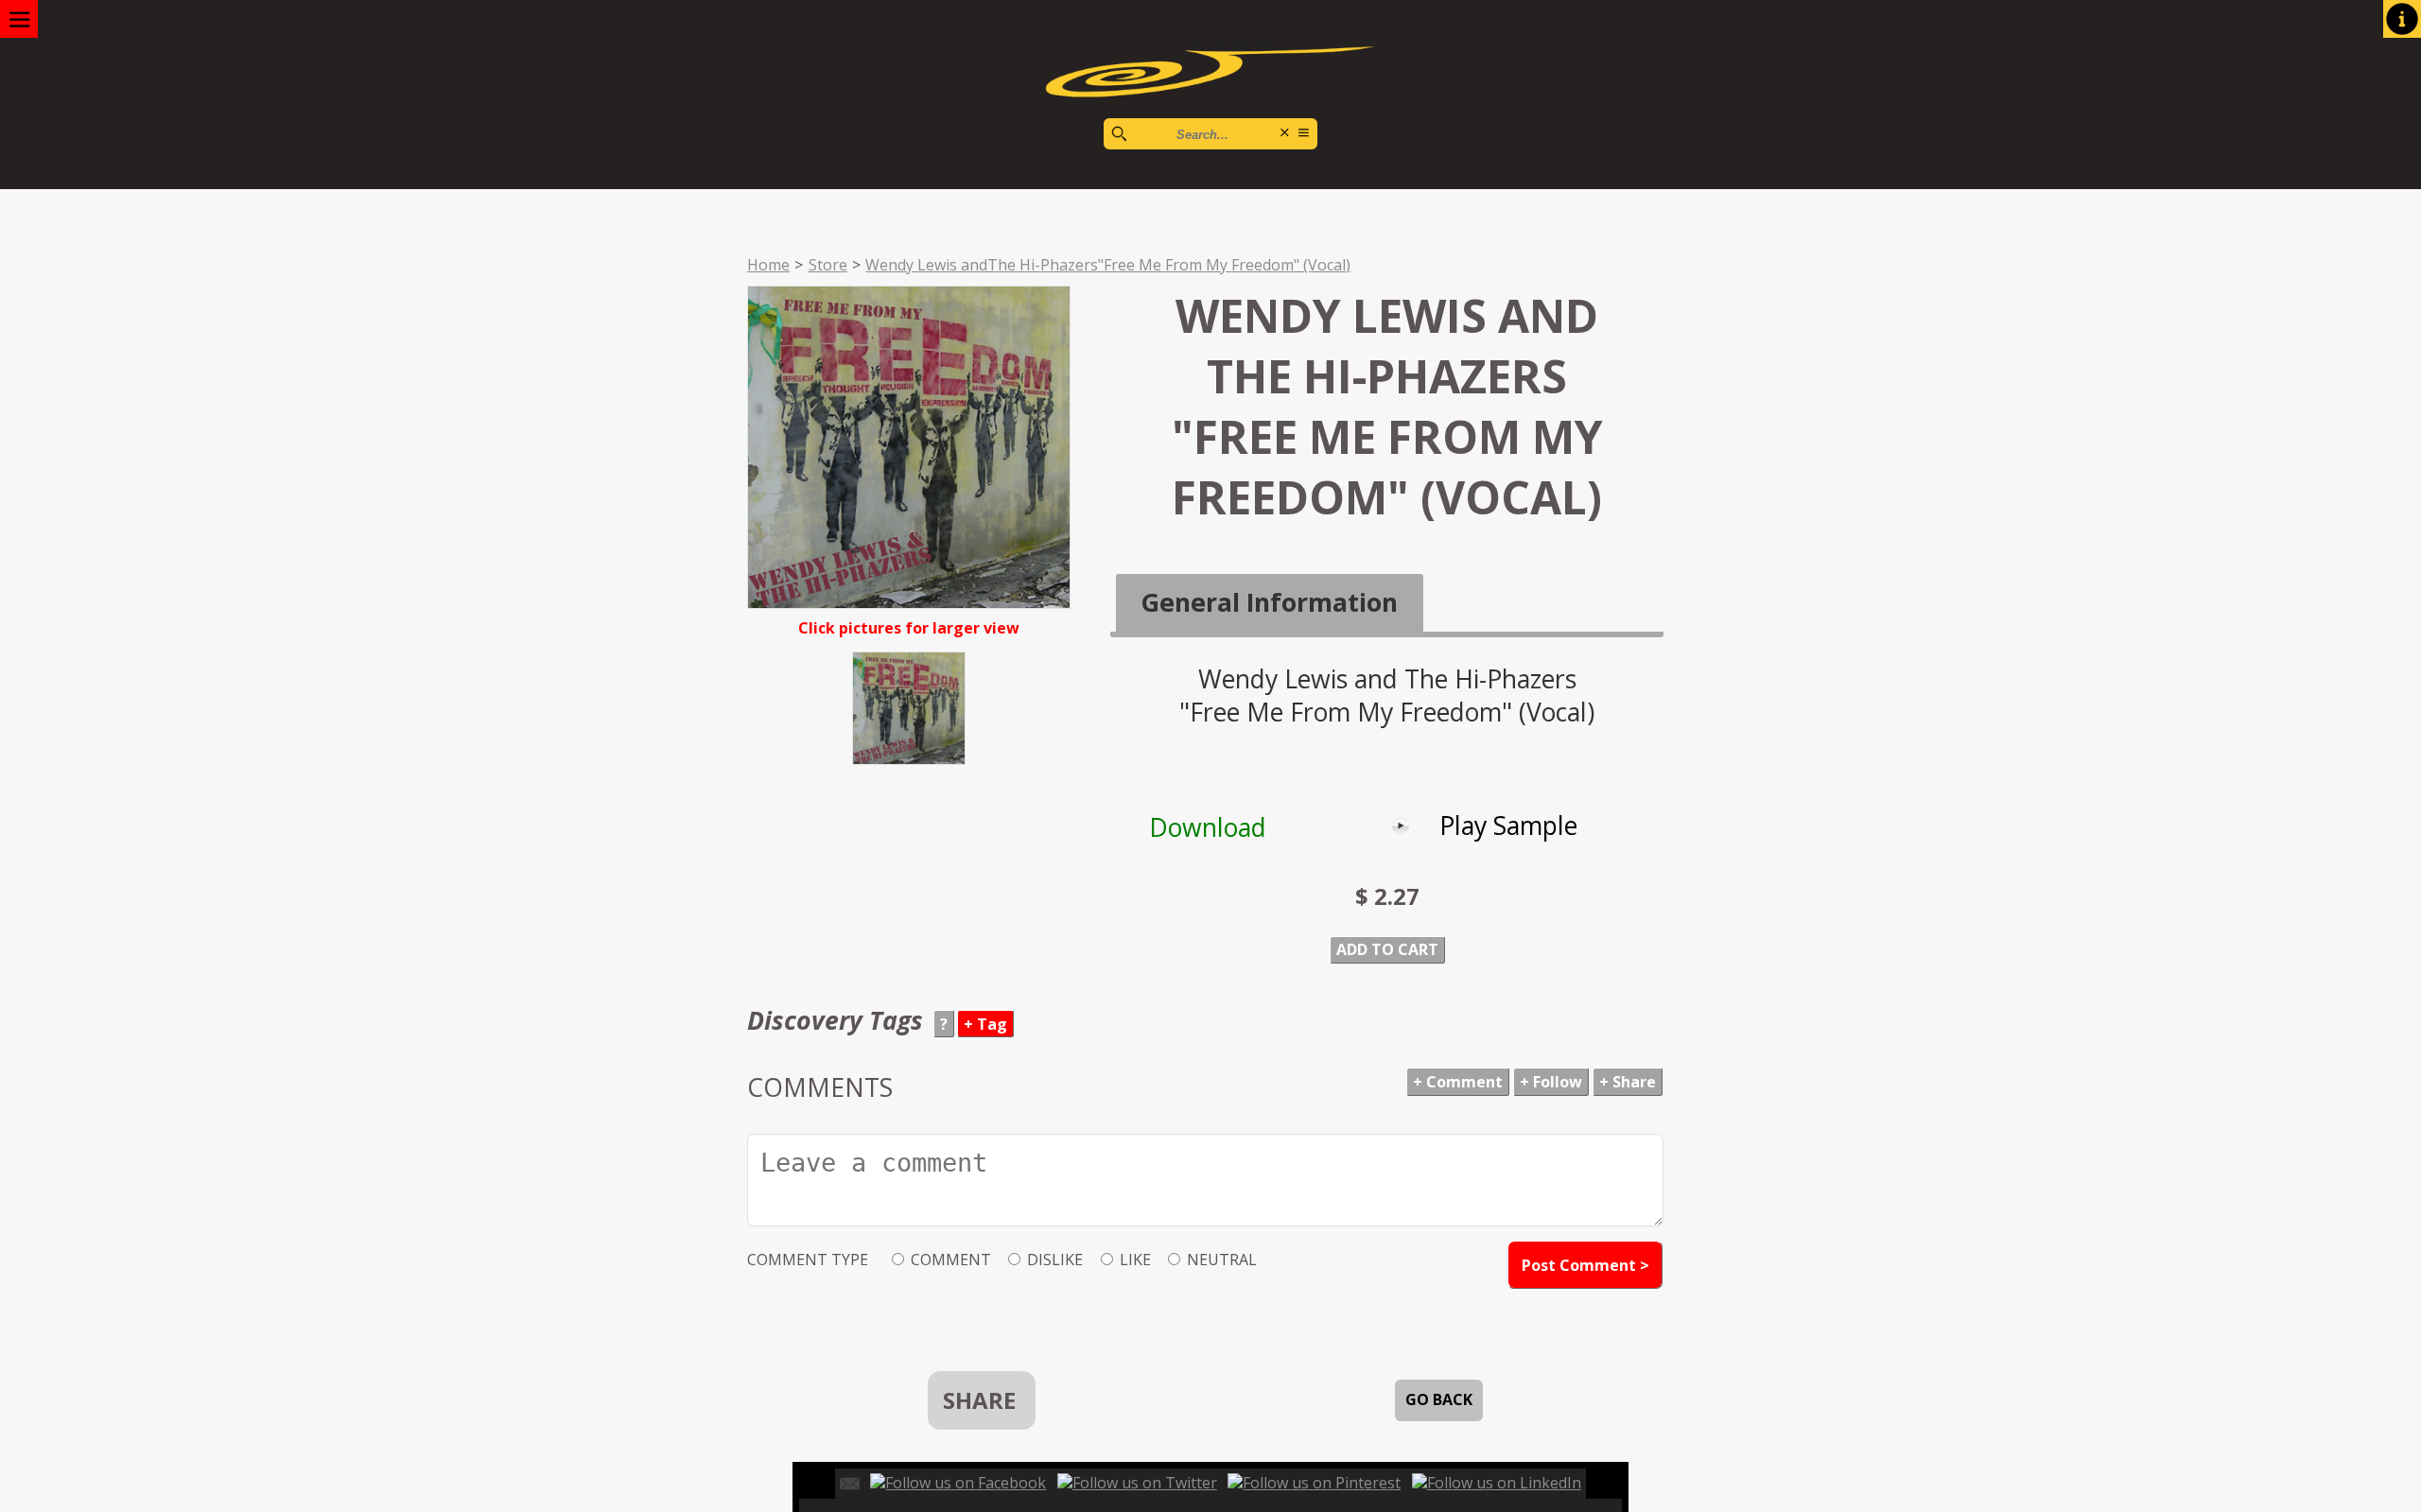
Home (768, 265)
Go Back (1439, 1399)
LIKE (1135, 1260)
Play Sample (1508, 826)
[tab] (1270, 603)
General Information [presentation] (1269, 602)
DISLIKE (1055, 1260)
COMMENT (951, 1260)
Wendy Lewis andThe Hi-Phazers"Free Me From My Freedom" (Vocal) (1108, 265)
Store (828, 265)
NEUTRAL (1222, 1260)
